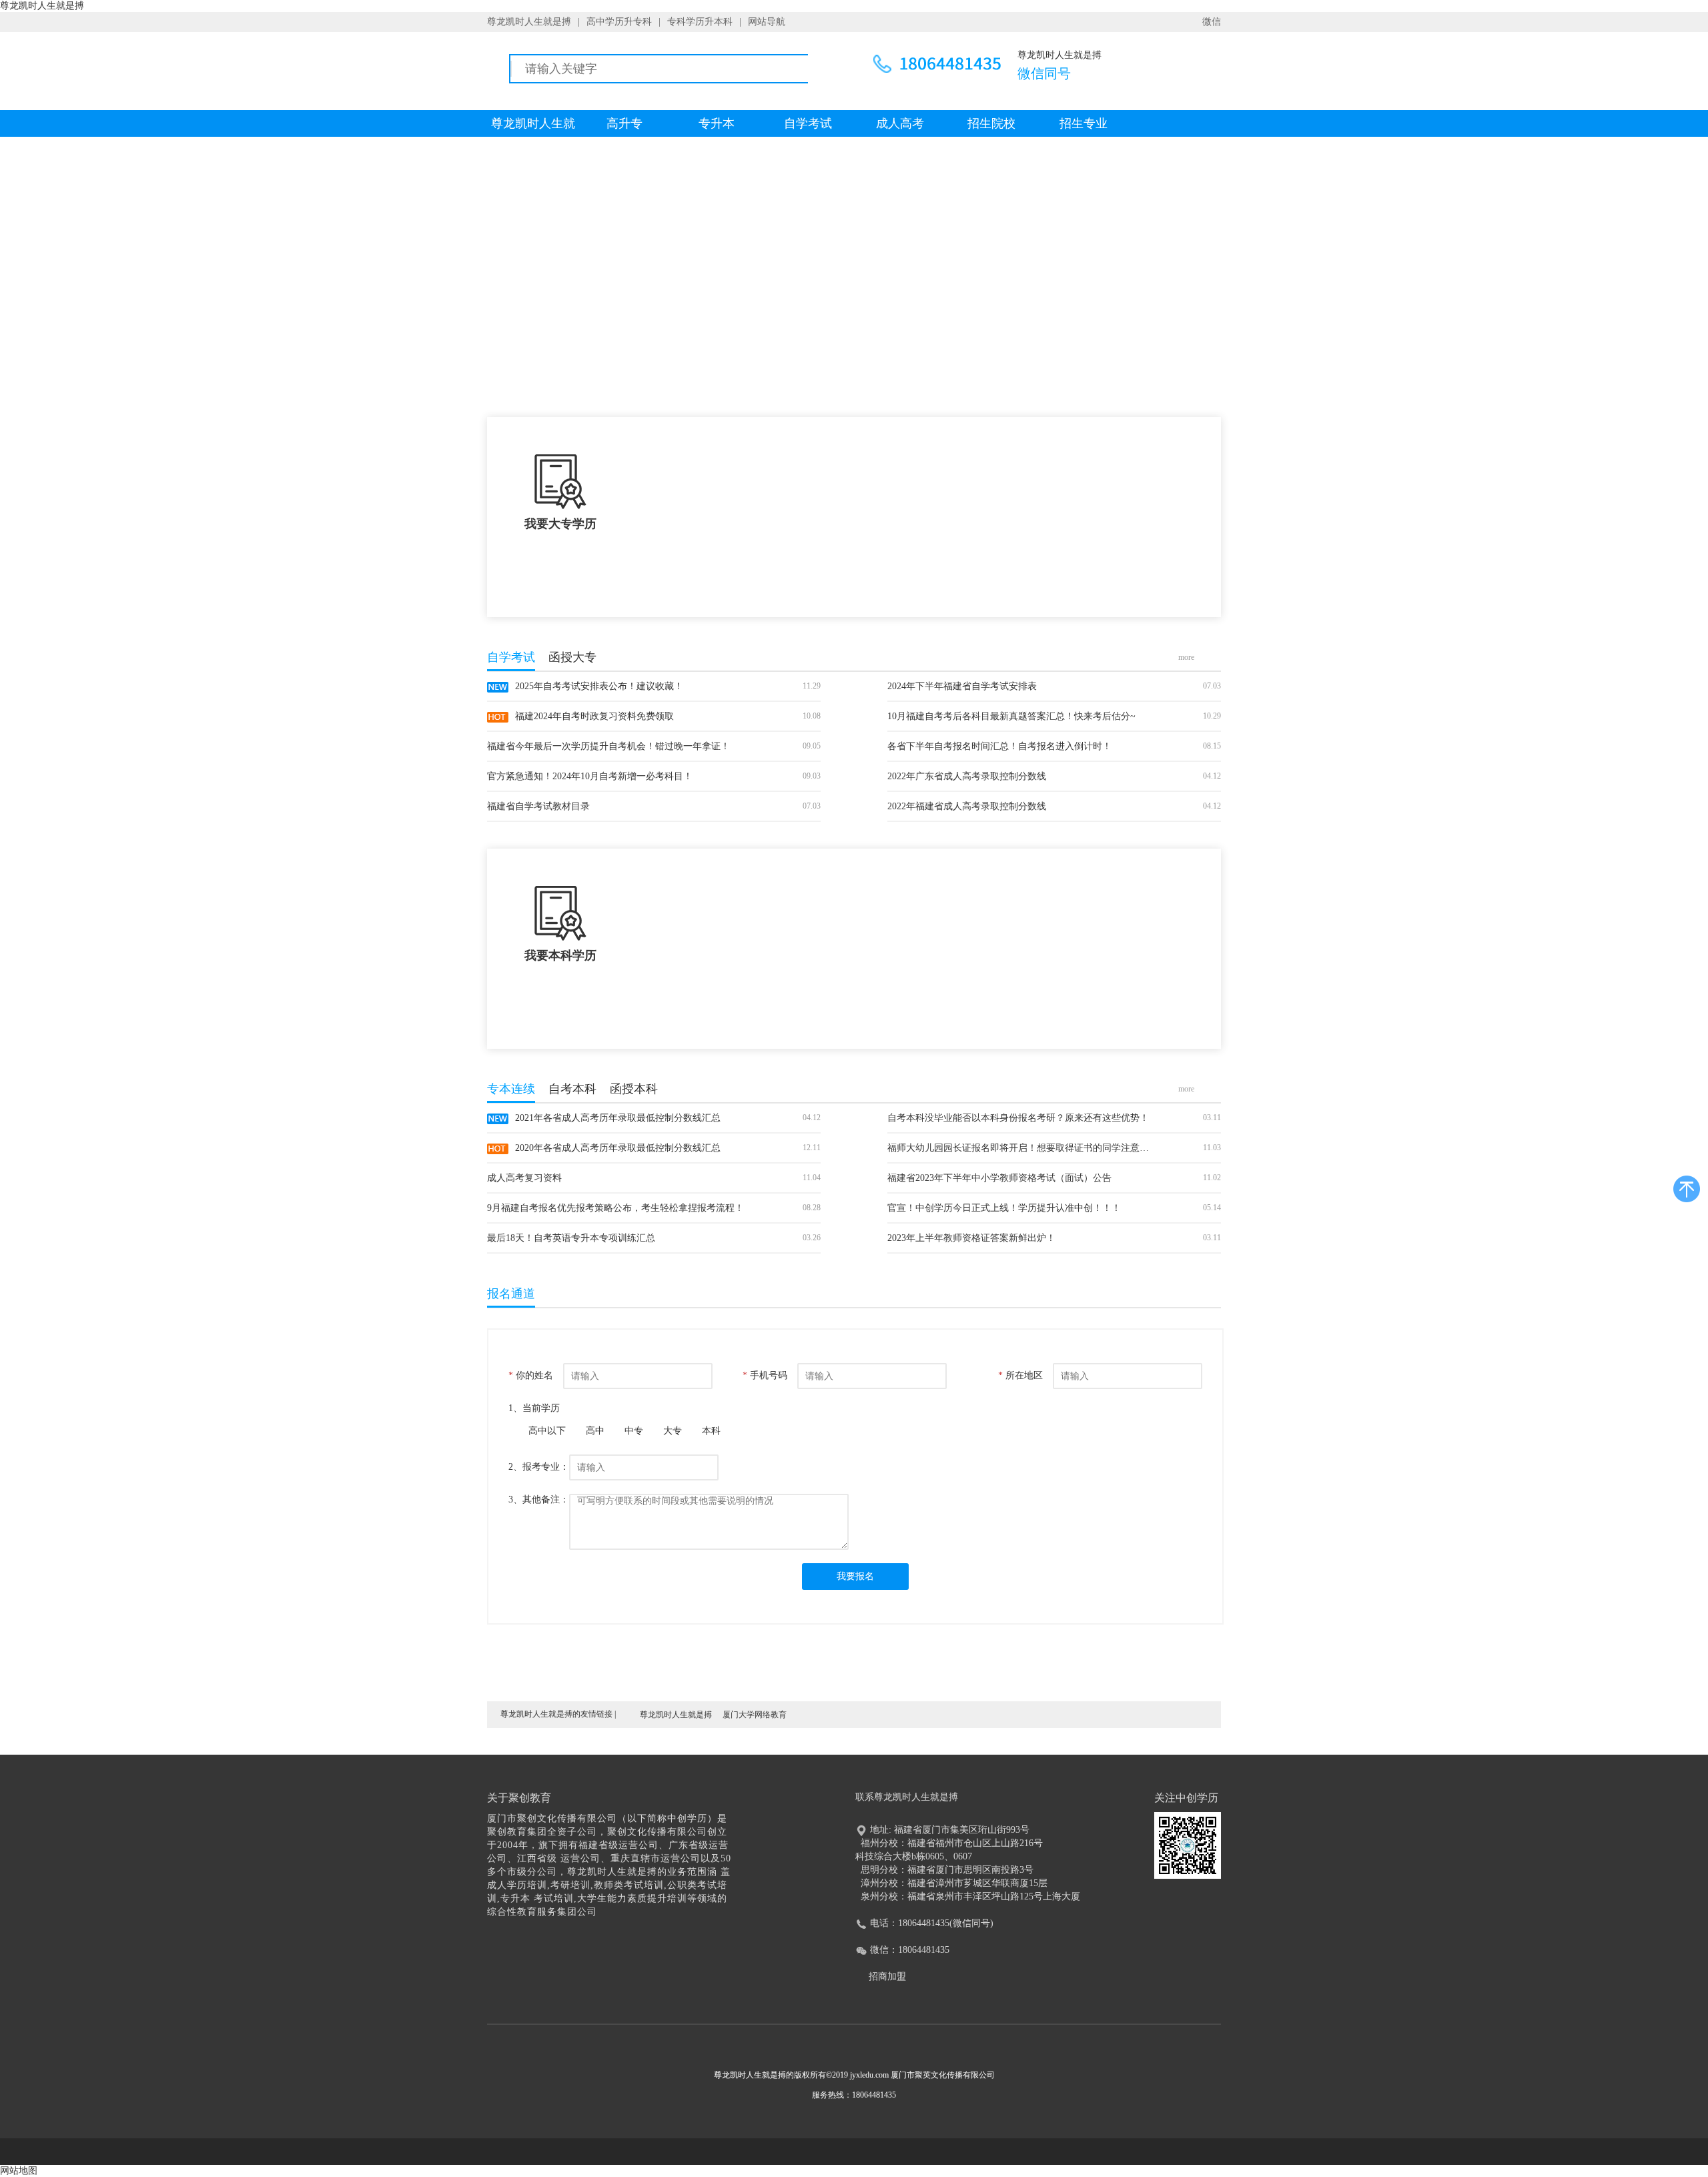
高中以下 (547, 1431)
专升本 (717, 123)
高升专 (624, 123)
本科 (711, 1431)
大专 (673, 1431)
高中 (595, 1431)
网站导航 (767, 22)
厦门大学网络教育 (755, 1715)
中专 (634, 1431)
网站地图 (19, 2171)
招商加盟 (887, 1977)
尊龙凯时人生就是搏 (529, 22)
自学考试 (808, 123)
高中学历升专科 (619, 22)
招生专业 (1084, 123)
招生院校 (991, 123)
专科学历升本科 (700, 22)
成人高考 (900, 123)
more (1186, 657)
